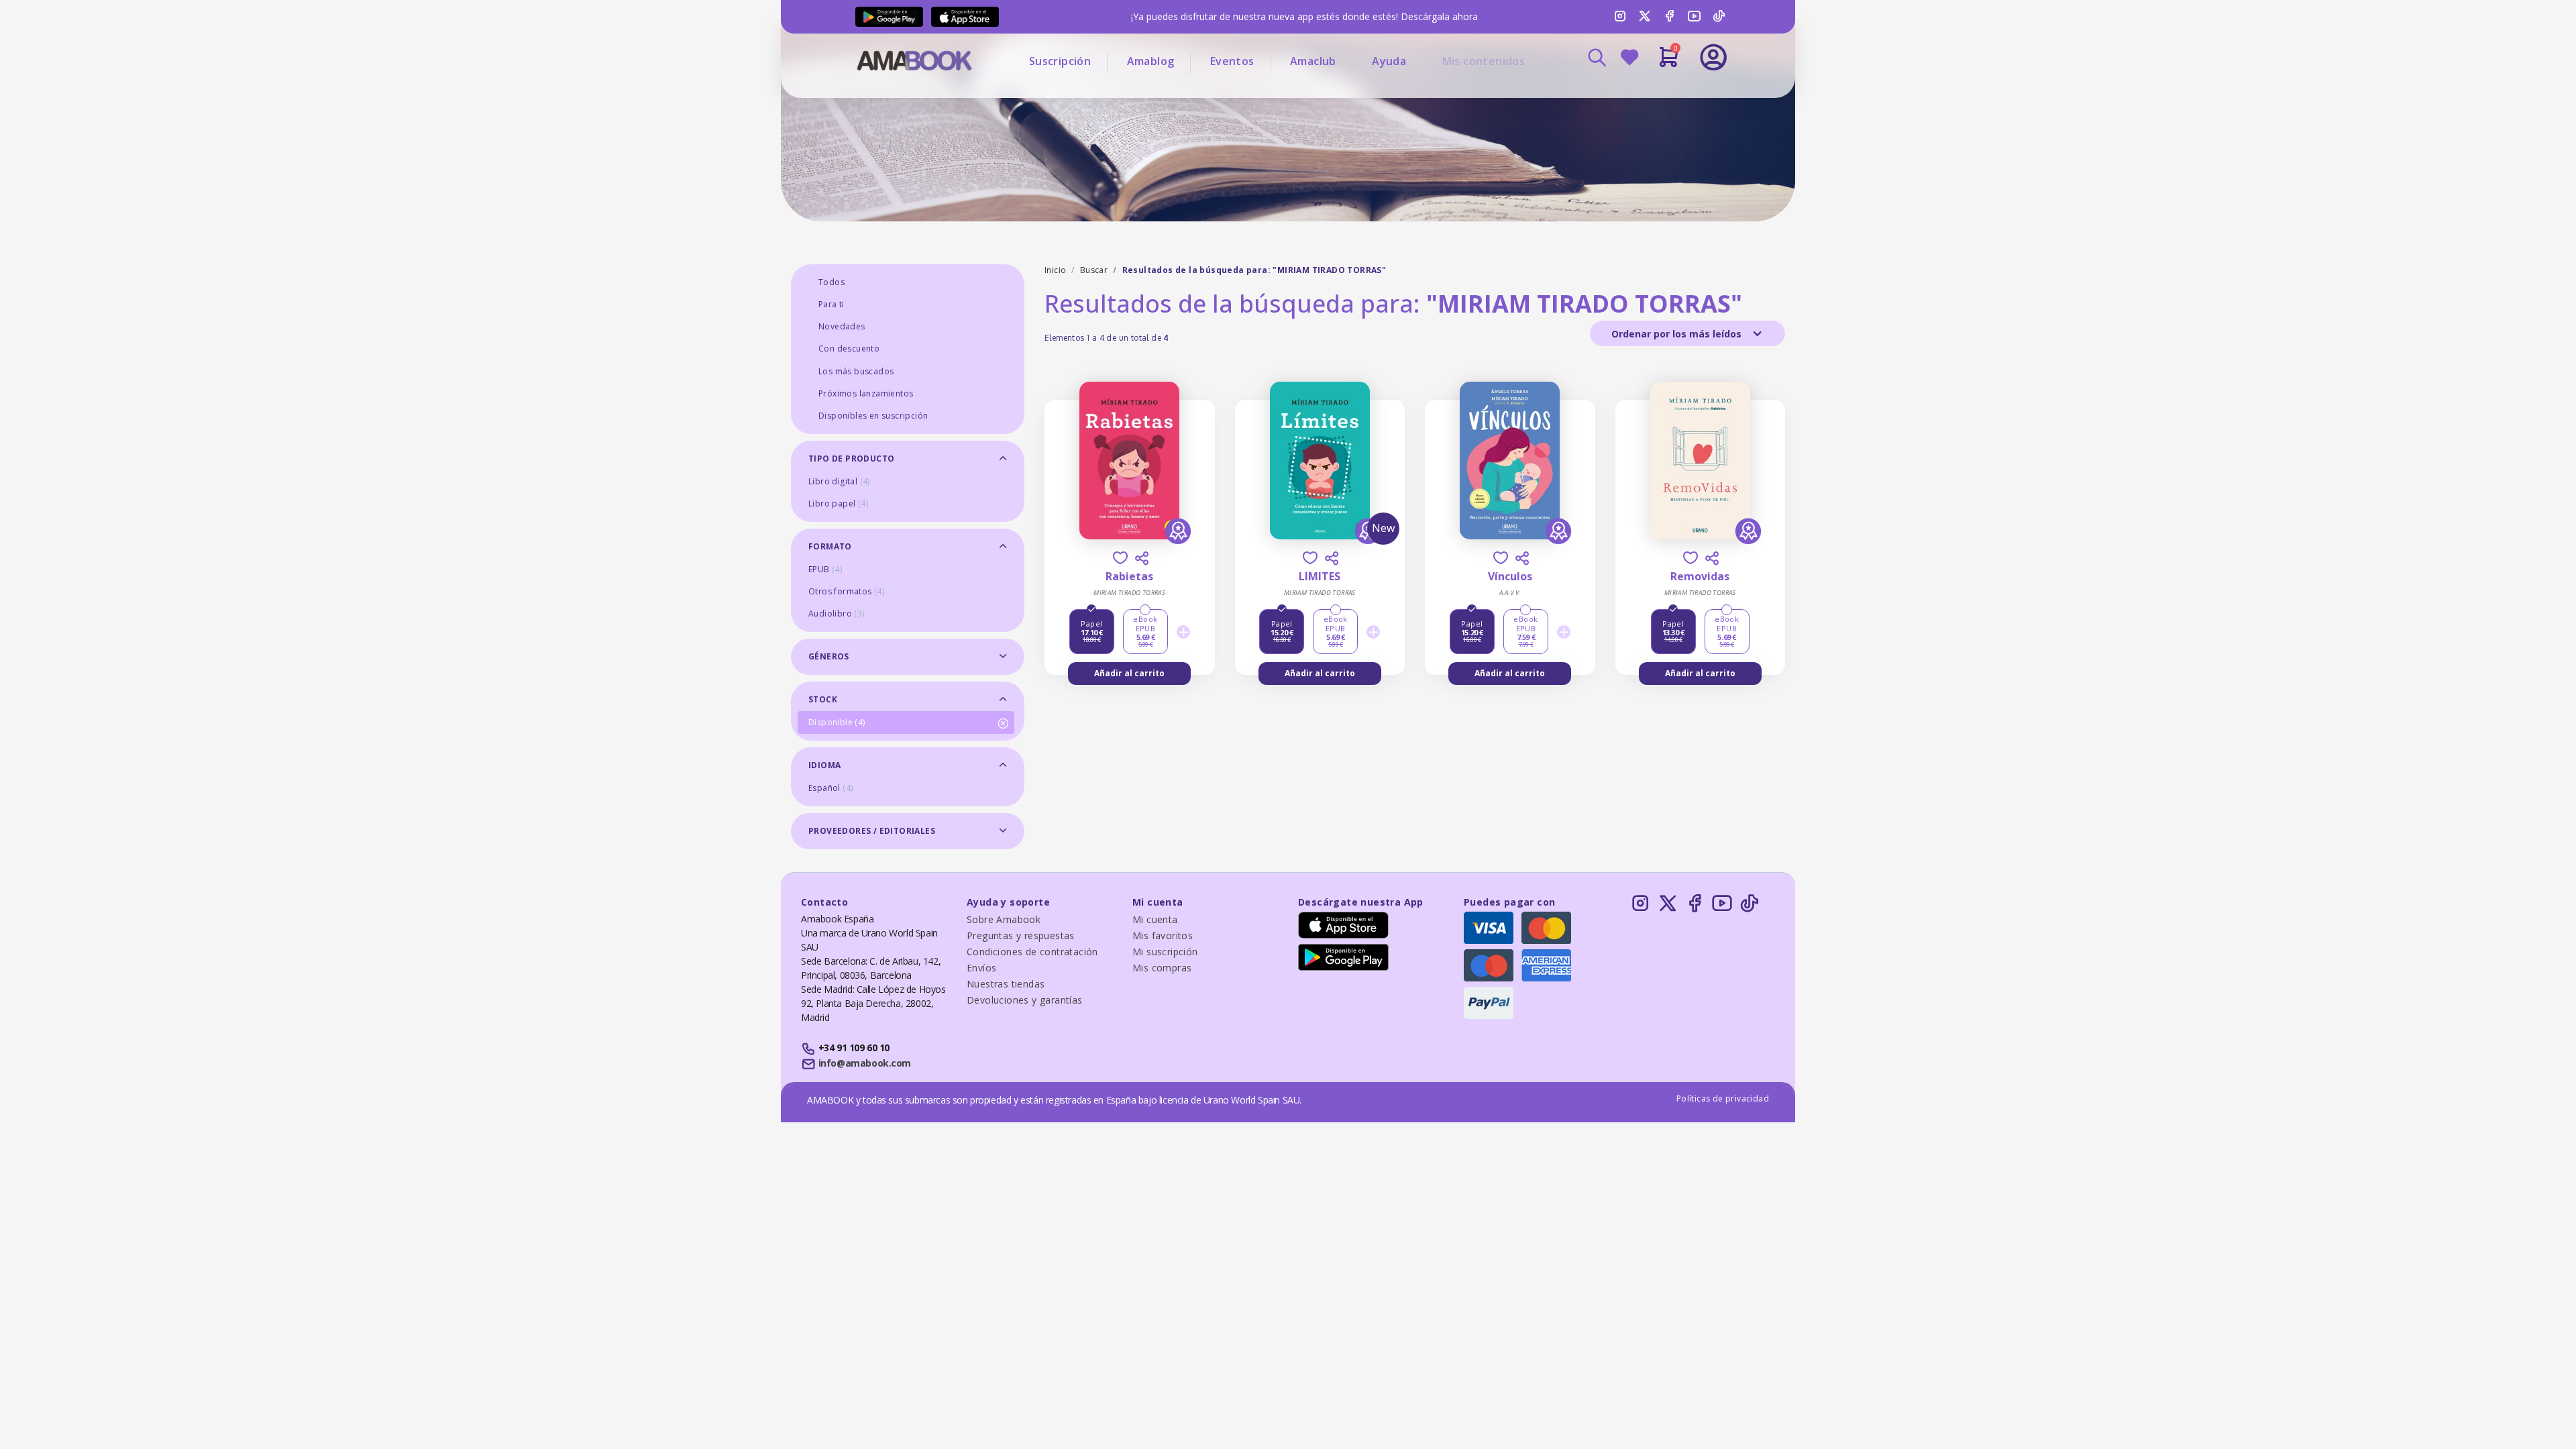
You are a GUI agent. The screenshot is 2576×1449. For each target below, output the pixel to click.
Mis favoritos (1163, 935)
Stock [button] (823, 699)
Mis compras (1162, 968)
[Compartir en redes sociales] (1142, 558)
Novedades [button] (842, 326)
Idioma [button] (824, 765)
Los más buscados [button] (856, 371)
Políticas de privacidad (1723, 1098)
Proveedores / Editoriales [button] (872, 831)
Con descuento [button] (849, 348)
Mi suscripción (1165, 952)
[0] (1669, 62)
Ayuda (1389, 61)
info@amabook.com (865, 1063)
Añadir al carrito (1129, 673)
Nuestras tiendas (1006, 984)
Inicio (1055, 270)
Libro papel (838, 503)
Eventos (1232, 61)
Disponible (837, 722)
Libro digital (839, 481)
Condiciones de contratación (1032, 952)
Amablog (1151, 61)
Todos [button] (831, 282)
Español (830, 788)
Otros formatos (846, 591)
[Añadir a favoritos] (1120, 558)
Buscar (1094, 270)
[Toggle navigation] (1658, 94)
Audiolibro (837, 613)
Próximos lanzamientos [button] (866, 393)
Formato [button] (830, 546)
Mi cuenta (1155, 919)
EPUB (825, 569)
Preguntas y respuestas (1021, 935)
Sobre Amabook (1004, 919)
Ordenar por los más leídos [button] (1678, 334)
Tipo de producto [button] (851, 459)
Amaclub (1313, 61)
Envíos (981, 968)
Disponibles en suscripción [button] (873, 416)
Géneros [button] (829, 656)
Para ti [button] (831, 304)
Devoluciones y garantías (1025, 1000)
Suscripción (1060, 61)
